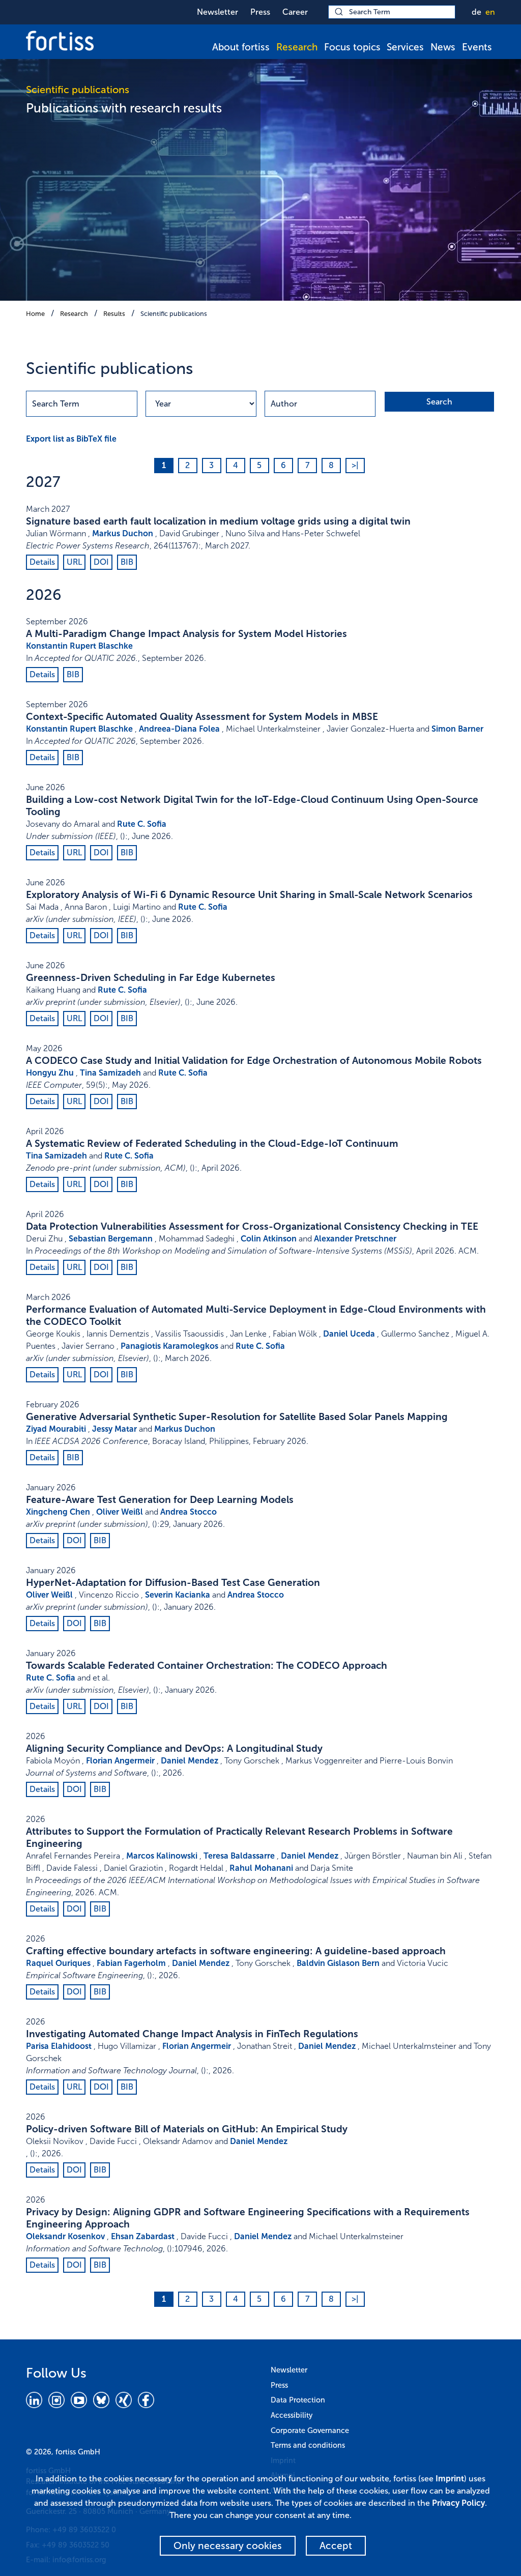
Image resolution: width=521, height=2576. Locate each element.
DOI (101, 562)
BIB (127, 562)
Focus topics (352, 47)
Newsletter (218, 12)
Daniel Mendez (190, 1761)
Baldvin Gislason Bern (338, 1963)
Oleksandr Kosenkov (65, 2236)
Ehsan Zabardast (143, 2236)
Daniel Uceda (349, 1334)
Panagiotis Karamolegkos (169, 1346)
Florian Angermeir (120, 1761)
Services (405, 47)
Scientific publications (174, 314)
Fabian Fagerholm (131, 1963)
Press (260, 12)
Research (297, 47)
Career (295, 12)
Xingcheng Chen (58, 1512)
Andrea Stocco (189, 1512)
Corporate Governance (310, 2430)
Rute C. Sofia (142, 824)
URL (74, 562)
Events (477, 47)
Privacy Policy (458, 2503)
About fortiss (241, 47)
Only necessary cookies (228, 2546)
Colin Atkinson (269, 1239)
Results (114, 314)
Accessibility (292, 2415)
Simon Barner (457, 729)
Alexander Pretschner (355, 1239)
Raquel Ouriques (58, 1963)
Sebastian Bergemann (111, 1239)
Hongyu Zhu (50, 1073)
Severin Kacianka (178, 1595)
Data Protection (298, 2400)
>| (355, 465)
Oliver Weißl (120, 1512)
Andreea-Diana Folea (179, 729)
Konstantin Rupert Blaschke (79, 646)
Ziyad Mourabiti (56, 1429)
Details (42, 562)
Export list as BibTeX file (71, 439)
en (490, 12)
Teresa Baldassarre (239, 1856)
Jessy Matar (114, 1429)
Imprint (450, 2479)
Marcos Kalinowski (162, 1856)
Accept (336, 2546)
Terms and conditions (308, 2445)
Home (35, 314)
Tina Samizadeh (110, 1073)
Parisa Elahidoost (59, 2046)
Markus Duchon (123, 533)
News (443, 47)
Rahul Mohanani (261, 1868)
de (476, 12)
